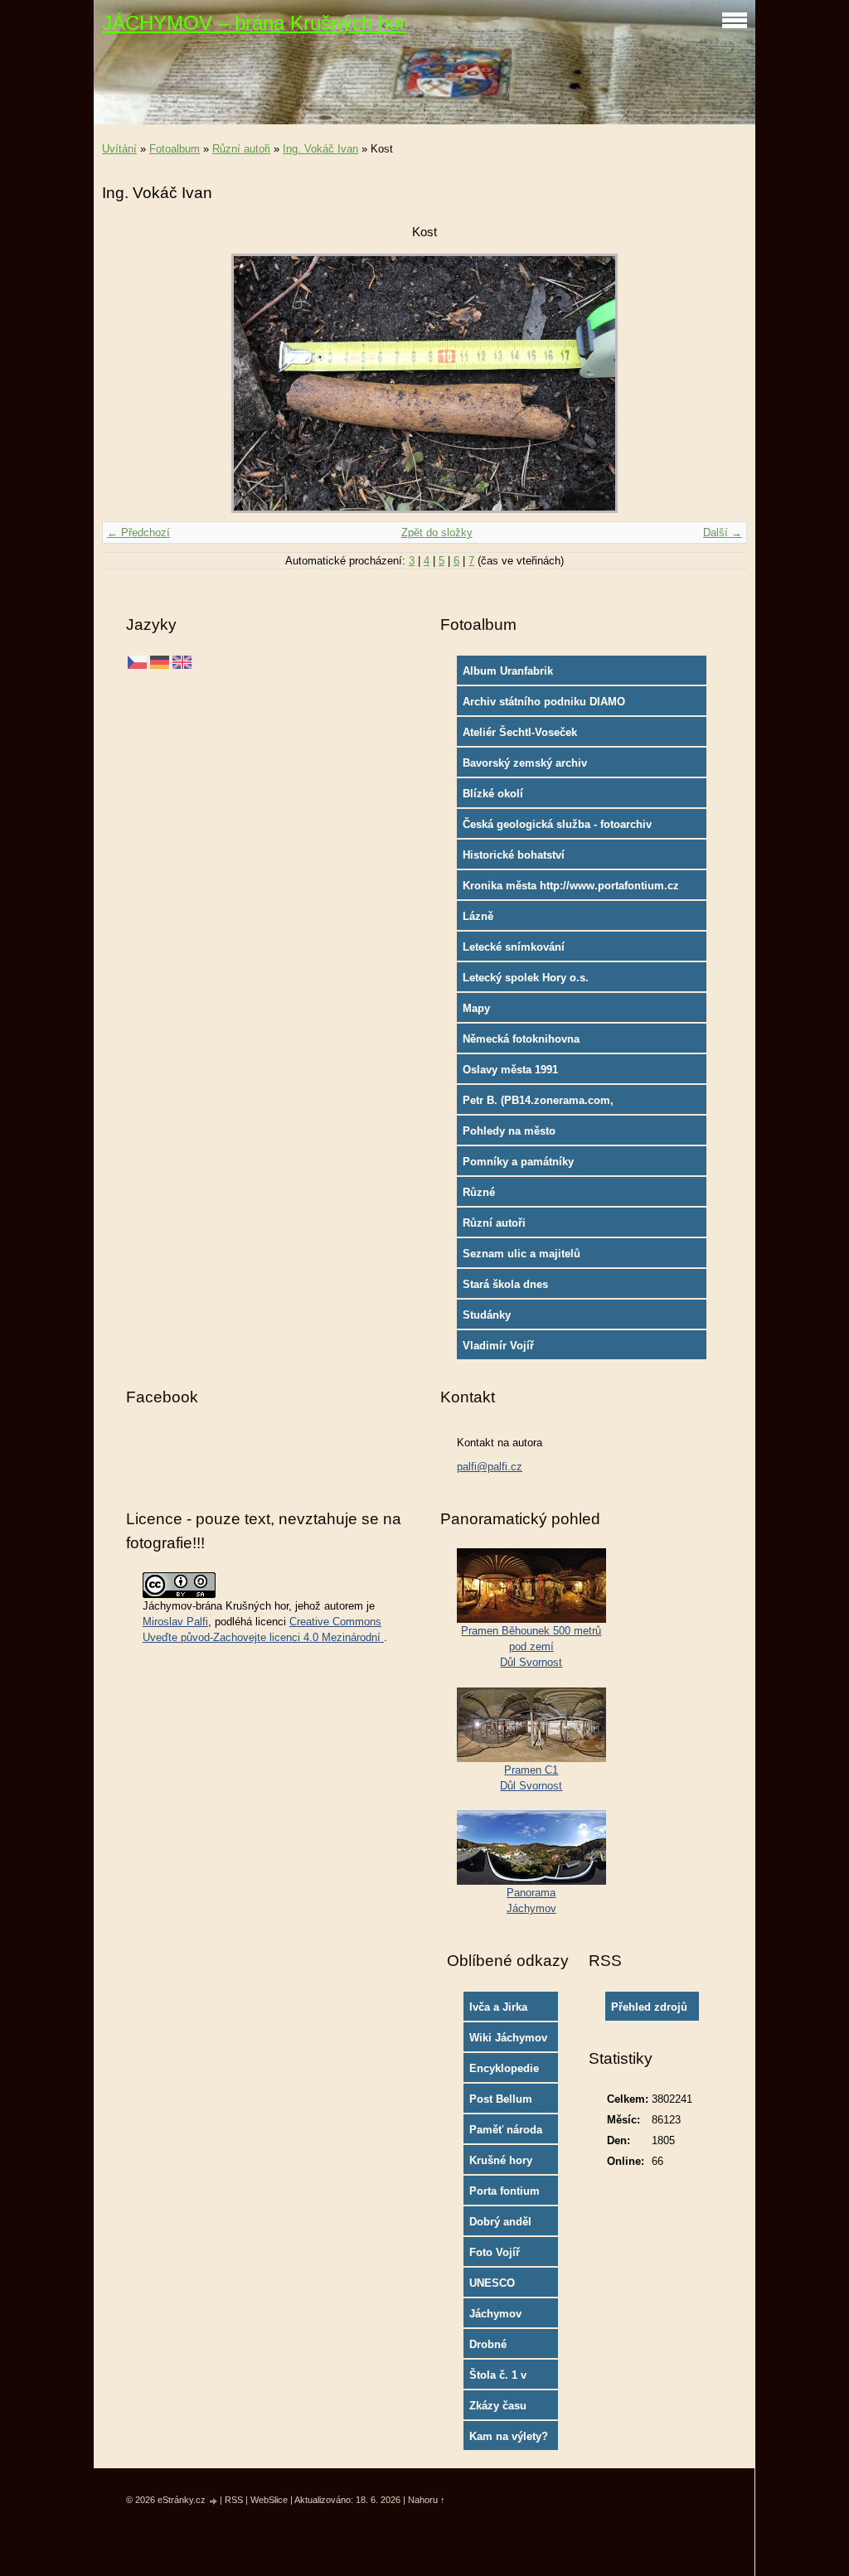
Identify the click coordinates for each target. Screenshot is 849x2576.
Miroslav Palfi (175, 1622)
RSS (234, 2500)
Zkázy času (498, 2406)
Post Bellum (501, 2099)
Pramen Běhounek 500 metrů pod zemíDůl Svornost (531, 1646)
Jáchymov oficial (495, 2317)
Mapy (476, 1008)
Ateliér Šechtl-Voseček (520, 732)
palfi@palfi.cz (490, 1467)
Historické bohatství (514, 855)
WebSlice (269, 2500)
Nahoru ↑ (427, 2500)
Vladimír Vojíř (498, 1346)
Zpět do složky (437, 533)
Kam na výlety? (509, 2436)
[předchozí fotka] (129, 383)
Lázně (478, 916)
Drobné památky (491, 2348)
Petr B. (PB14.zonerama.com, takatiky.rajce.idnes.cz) (538, 1104)
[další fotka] (720, 383)
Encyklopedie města (504, 2072)
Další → (723, 533)
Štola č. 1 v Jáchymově (498, 2379)
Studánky (487, 1315)
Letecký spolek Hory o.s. (526, 978)
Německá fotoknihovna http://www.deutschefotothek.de (543, 1043)
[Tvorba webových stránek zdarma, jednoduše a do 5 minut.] (214, 2501)
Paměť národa (506, 2130)
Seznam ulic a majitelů (522, 1254)
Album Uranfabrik (508, 671)
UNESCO (492, 2283)
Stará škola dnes (505, 1284)
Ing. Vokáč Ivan (320, 149)
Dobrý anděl (500, 2222)
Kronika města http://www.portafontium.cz (571, 886)
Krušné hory (501, 2160)
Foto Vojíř (495, 2252)
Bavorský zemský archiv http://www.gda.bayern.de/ (530, 767)
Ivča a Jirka (498, 2007)
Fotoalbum (175, 149)
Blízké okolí (493, 794)
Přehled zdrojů (649, 2007)
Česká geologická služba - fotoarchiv (557, 824)
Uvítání (119, 149)
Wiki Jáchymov (508, 2038)
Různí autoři (241, 149)
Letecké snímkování (514, 947)
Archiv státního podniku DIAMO (544, 702)
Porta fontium (505, 2191)
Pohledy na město (509, 1131)
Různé (479, 1192)
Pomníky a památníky (518, 1162)
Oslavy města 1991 (510, 1070)
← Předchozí (138, 533)
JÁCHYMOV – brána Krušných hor (254, 23)
